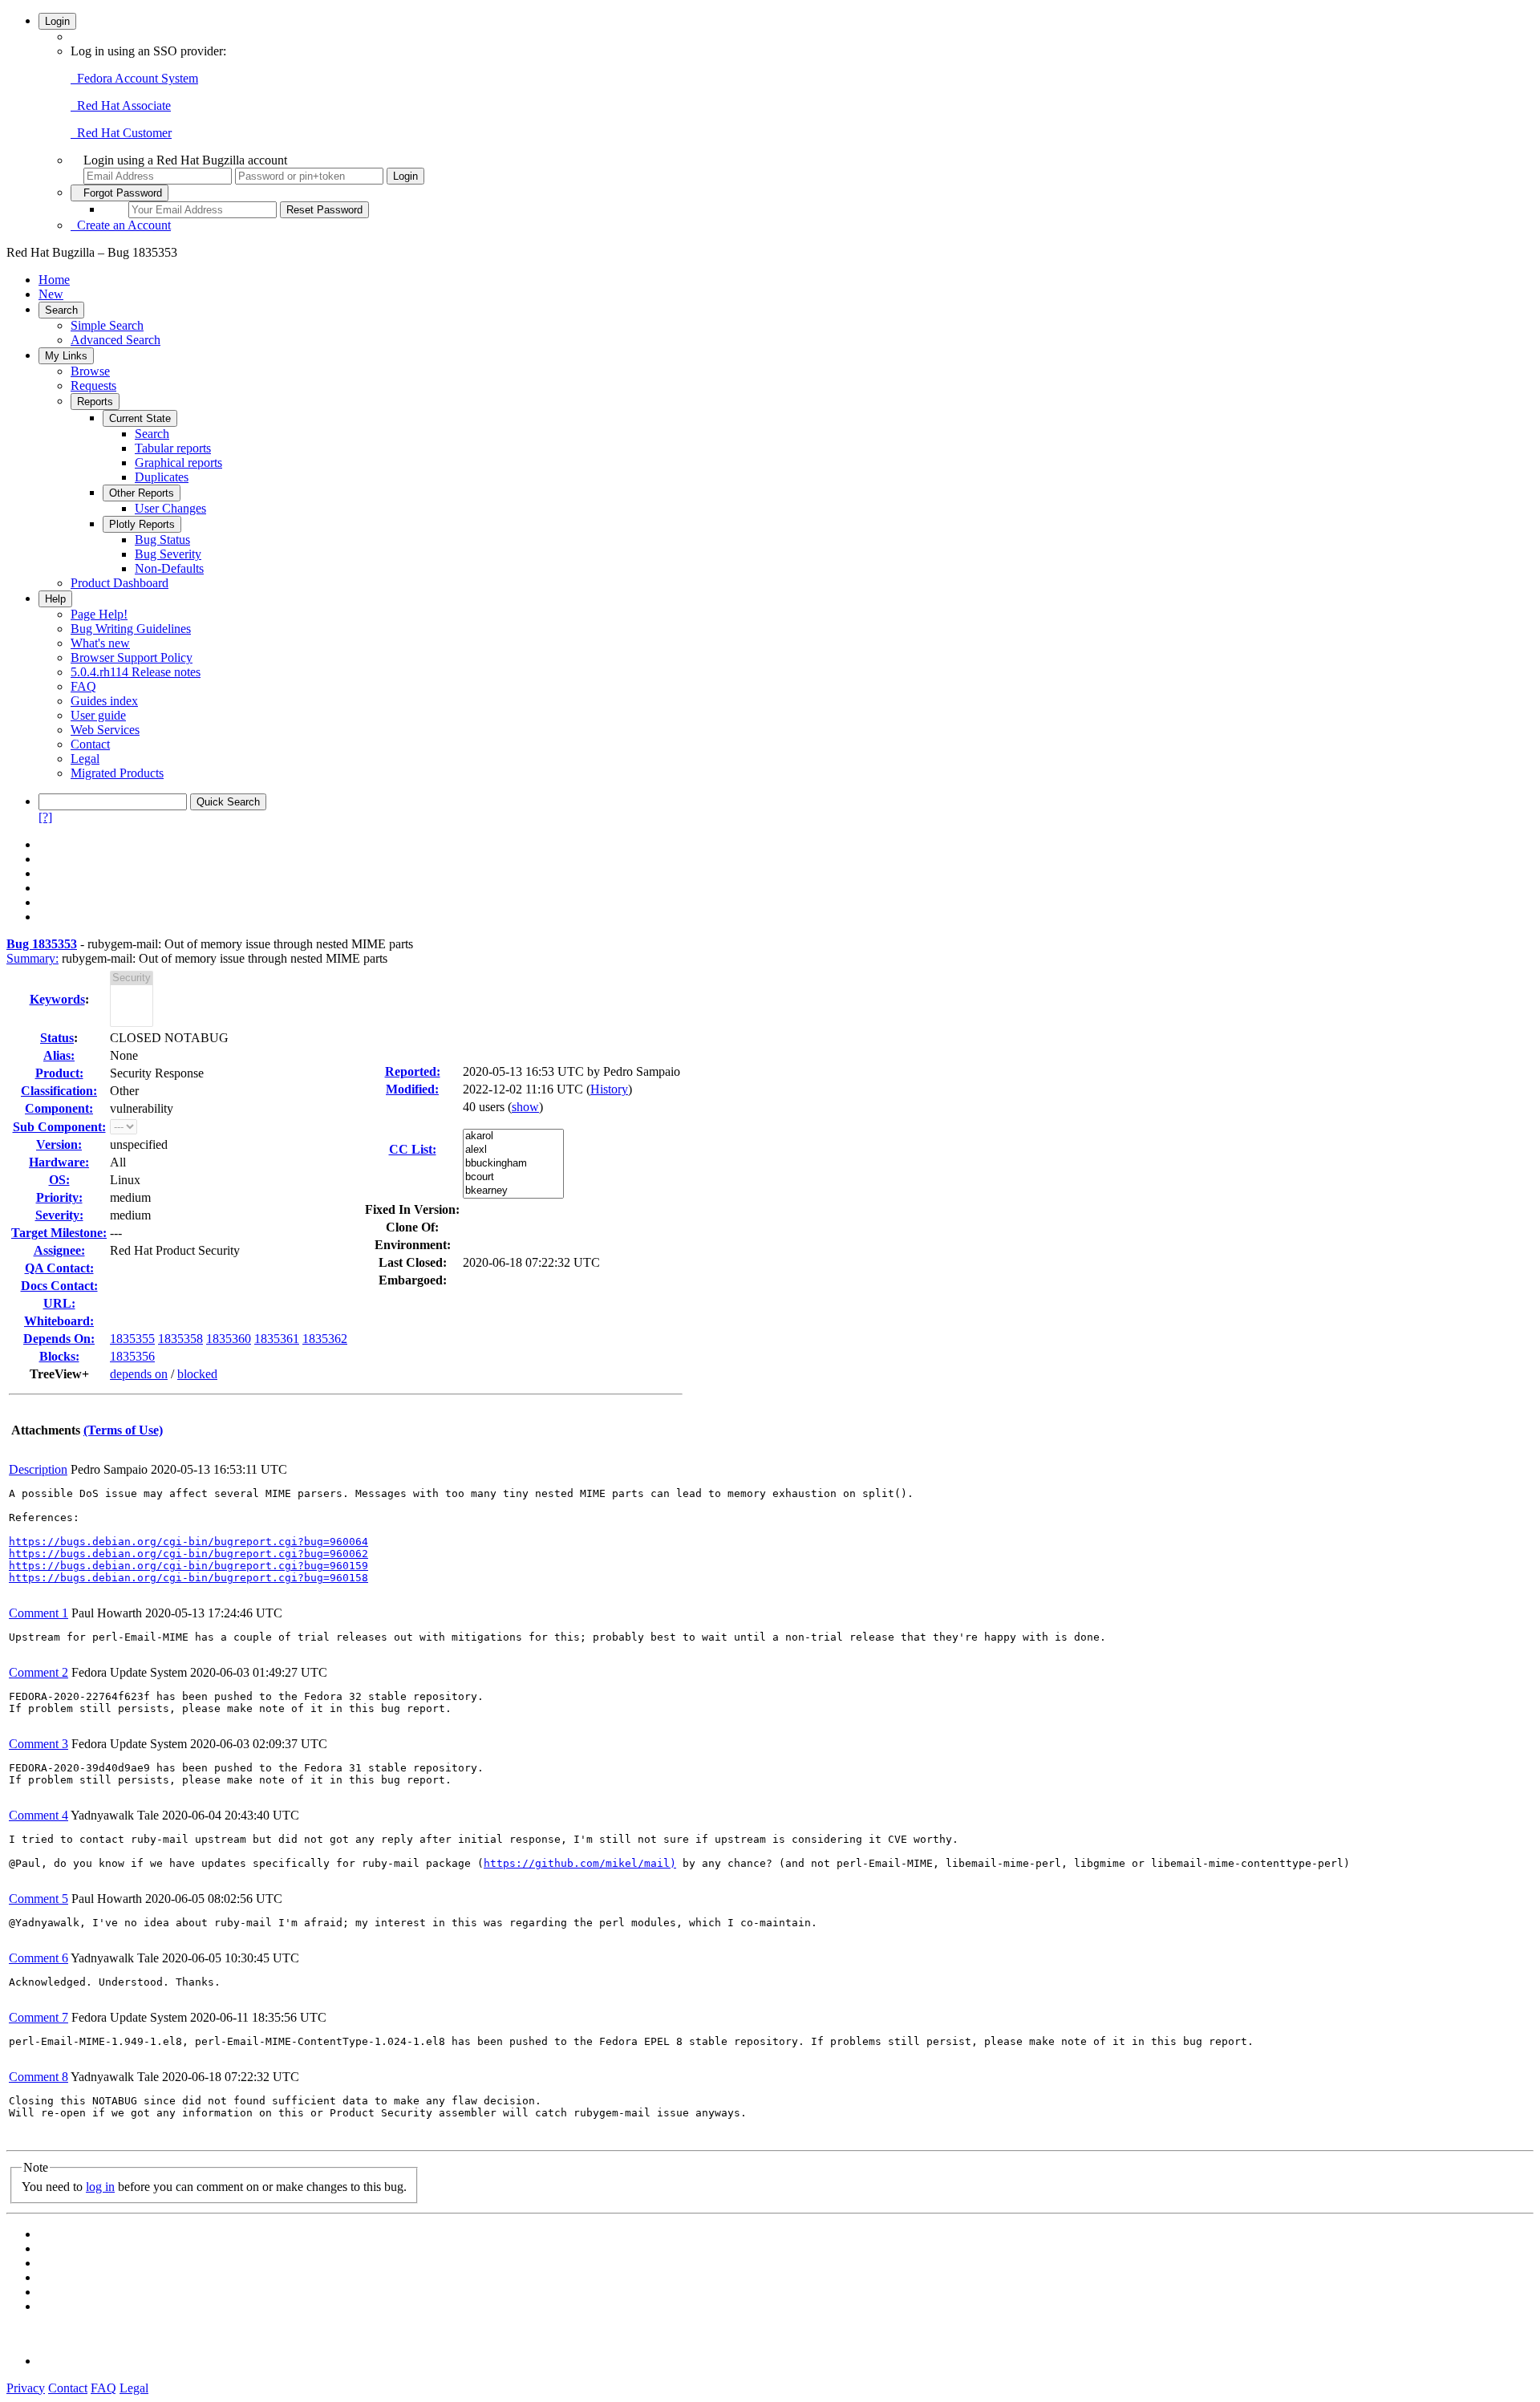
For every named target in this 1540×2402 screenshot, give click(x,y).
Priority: (59, 1197)
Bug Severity (168, 554)
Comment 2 (38, 1672)
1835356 (132, 1356)
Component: (59, 1108)
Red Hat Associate (121, 105)
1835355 (132, 1339)
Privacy (26, 2388)
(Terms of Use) (123, 1430)
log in (100, 2187)
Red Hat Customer (121, 133)
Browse (90, 371)
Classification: (59, 1091)
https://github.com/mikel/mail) (580, 1863)
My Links (66, 356)
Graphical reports (178, 463)
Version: (59, 1144)
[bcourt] (513, 1177)
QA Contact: (59, 1268)
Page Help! (99, 614)
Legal (85, 759)
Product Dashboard (120, 583)
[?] (45, 817)
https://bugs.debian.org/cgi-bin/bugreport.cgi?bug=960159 (188, 1566)
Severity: (59, 1215)
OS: (59, 1180)
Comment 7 (38, 2017)
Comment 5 (38, 1899)
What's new (100, 643)
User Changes (170, 508)
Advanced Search (115, 340)
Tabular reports (173, 448)
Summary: (32, 958)
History (609, 1089)
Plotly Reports (142, 524)
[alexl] (513, 1150)
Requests (93, 385)
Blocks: (59, 1356)
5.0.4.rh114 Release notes (136, 672)
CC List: (413, 1149)
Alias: (59, 1055)
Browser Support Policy (132, 657)
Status (57, 1038)
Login (57, 21)
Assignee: (59, 1250)
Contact (90, 744)
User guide (98, 715)
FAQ (83, 686)
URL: (59, 1303)
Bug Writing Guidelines (131, 629)
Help (55, 599)
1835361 (277, 1339)
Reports (95, 402)
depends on (139, 1374)
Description (38, 1469)
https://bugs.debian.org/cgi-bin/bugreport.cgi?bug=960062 (188, 1554)
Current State (140, 418)
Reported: (413, 1071)
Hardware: (59, 1162)
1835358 (180, 1339)
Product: (59, 1073)
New (51, 294)
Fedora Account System (134, 78)
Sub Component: (59, 1127)
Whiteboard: (59, 1321)
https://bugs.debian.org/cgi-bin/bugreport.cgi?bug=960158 (188, 1578)
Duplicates (162, 477)
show (525, 1107)
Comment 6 (38, 1958)
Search (61, 310)
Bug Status (162, 540)
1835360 (229, 1339)
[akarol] (513, 1136)
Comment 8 (38, 2077)
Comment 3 (38, 1744)
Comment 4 (38, 1815)
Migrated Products (117, 773)
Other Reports (142, 493)
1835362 (325, 1339)
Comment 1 (38, 1613)
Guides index (104, 701)
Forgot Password (120, 193)
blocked (197, 1374)
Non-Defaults (169, 568)
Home (54, 280)
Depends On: (59, 1339)
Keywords (57, 999)
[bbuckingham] (513, 1164)
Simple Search (107, 325)
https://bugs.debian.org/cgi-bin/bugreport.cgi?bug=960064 (188, 1542)
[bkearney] (513, 1191)
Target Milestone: (59, 1233)
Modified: (412, 1089)
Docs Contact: (59, 1286)
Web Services (105, 730)
